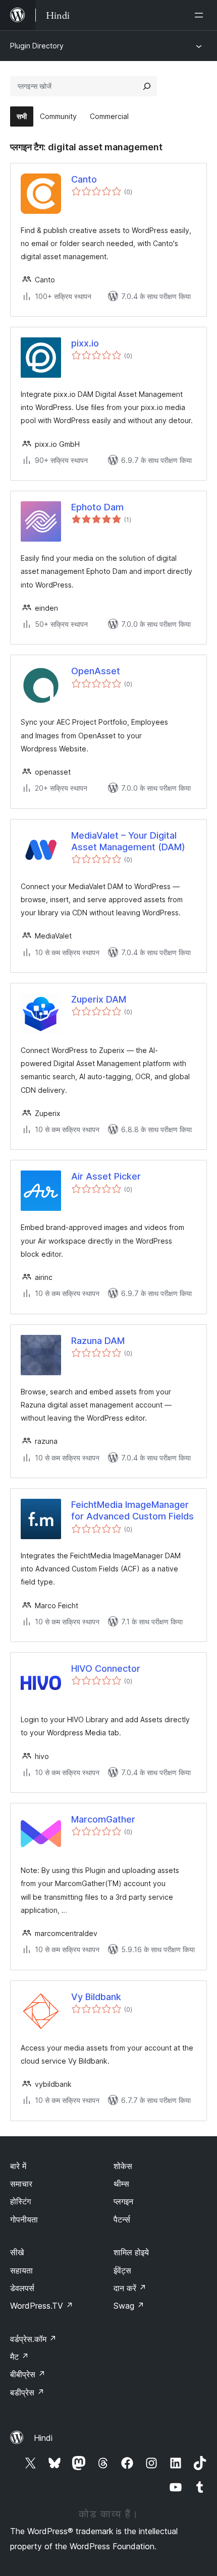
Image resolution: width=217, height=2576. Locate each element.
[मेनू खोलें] (201, 15)
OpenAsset (96, 671)
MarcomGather (103, 1819)
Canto (84, 179)
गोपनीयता (24, 2219)
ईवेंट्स (122, 2270)
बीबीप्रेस (28, 2374)
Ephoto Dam (97, 507)
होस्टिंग (20, 2201)
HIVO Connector (106, 1668)
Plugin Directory (37, 46)
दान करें (130, 2288)
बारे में (18, 2166)
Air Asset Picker (106, 1176)
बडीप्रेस (27, 2392)
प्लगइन (123, 2201)
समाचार (21, 2184)
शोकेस (123, 2166)
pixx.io (85, 343)
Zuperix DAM (99, 999)
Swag (129, 2306)
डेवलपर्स (22, 2288)
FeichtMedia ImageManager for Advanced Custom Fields (132, 1510)
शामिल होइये (131, 2252)
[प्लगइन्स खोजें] (147, 86)
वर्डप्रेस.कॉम (33, 2339)
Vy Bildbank (96, 1997)
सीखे (17, 2252)
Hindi (43, 2438)
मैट (19, 2357)
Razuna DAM (98, 1341)
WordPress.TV (42, 2306)
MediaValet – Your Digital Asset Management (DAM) (128, 841)
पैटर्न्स (122, 2219)
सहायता (21, 2270)
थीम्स (121, 2184)
